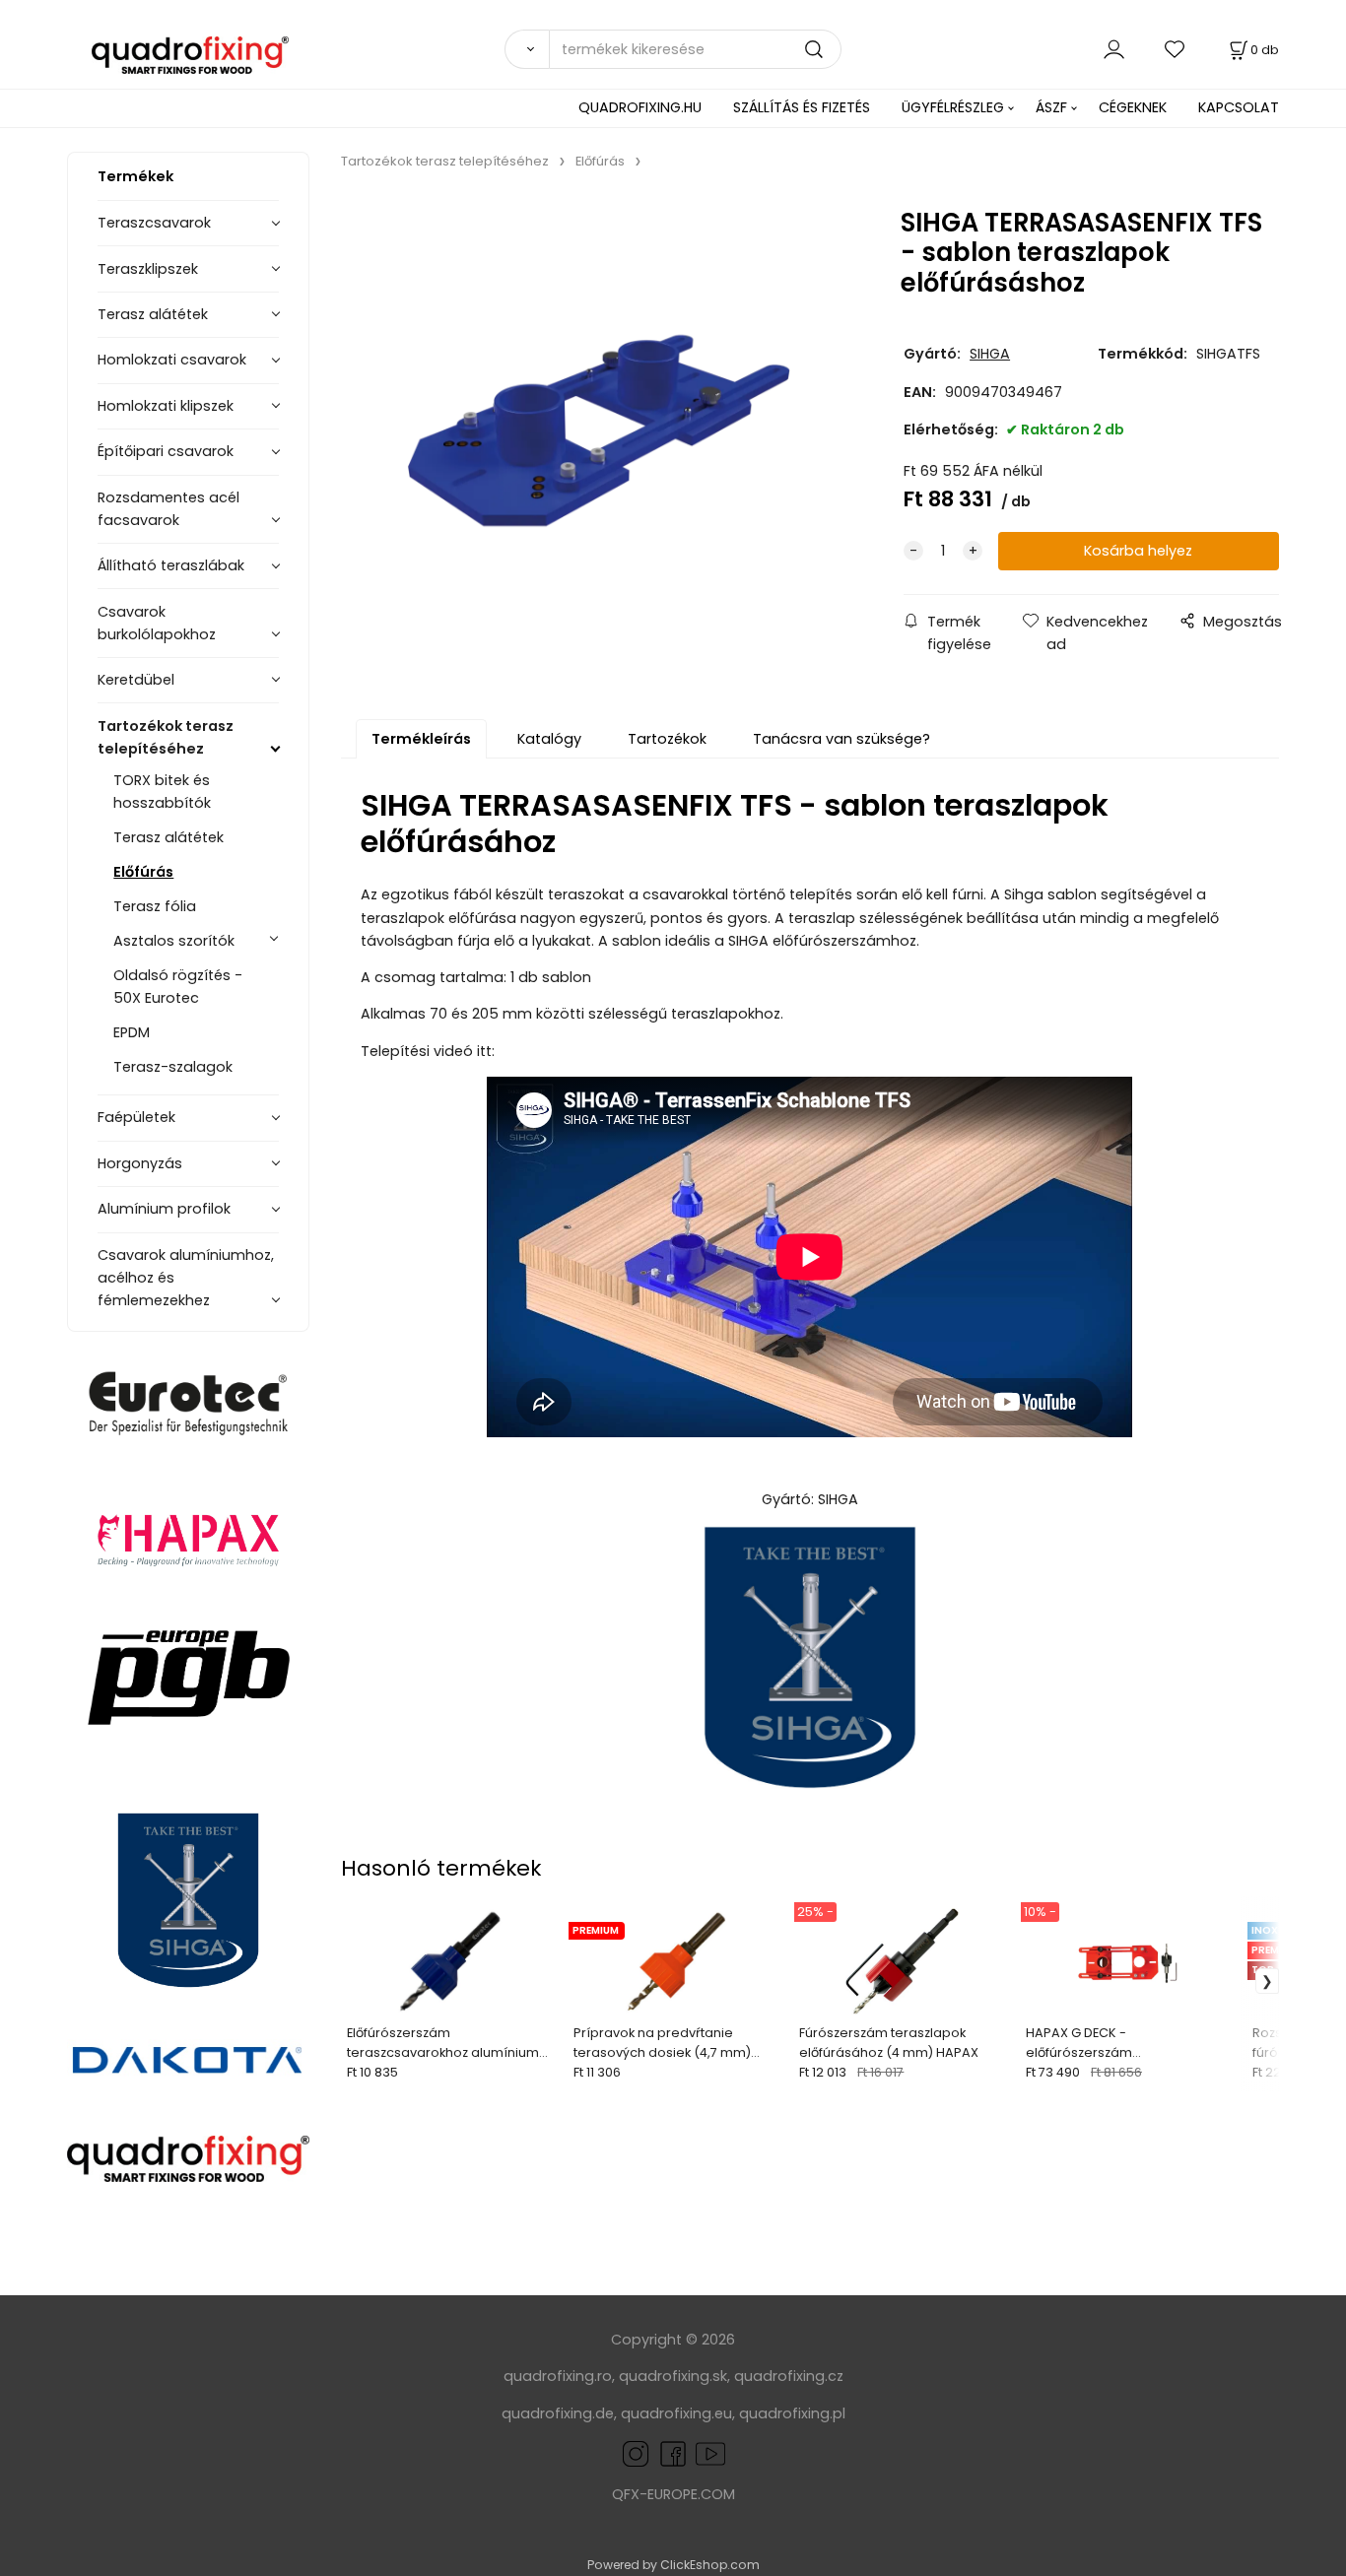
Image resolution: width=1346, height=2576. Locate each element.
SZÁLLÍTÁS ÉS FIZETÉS (802, 107)
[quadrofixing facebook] (669, 2453)
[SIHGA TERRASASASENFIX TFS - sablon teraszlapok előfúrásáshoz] (599, 431)
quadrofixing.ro (558, 2376)
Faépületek (136, 1117)
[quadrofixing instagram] (636, 2453)
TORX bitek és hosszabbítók (162, 792)
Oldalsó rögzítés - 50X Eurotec (178, 987)
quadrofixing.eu (676, 2413)
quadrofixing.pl (792, 2413)
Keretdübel (136, 680)
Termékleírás (421, 739)
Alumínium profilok (164, 1209)
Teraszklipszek (148, 269)
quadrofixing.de (558, 2413)
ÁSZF (1051, 107)
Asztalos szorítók (174, 941)
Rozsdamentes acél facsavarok (168, 509)
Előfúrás (143, 872)
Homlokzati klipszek (166, 406)
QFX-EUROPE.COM (673, 2494)
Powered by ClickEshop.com (673, 2565)
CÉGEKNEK (1133, 107)
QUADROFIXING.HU (640, 107)
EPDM (132, 1032)
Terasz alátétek (153, 314)
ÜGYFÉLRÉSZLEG (953, 107)
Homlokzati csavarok (172, 360)
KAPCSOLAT (1239, 107)
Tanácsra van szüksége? (841, 739)
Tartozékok (667, 739)
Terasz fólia (155, 906)
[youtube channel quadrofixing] (710, 2453)
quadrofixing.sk (673, 2376)
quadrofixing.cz (789, 2376)
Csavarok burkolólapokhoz (157, 623)
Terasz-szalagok (173, 1067)
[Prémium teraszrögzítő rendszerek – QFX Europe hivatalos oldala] (188, 2159)
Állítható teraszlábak (171, 565)
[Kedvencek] (1176, 49)
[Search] (526, 49)
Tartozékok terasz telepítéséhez (166, 737)
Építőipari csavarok (166, 451)
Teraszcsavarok (154, 223)
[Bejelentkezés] (1114, 49)
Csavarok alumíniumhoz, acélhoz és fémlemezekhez (186, 1278)
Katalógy (549, 739)
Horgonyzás (140, 1163)
